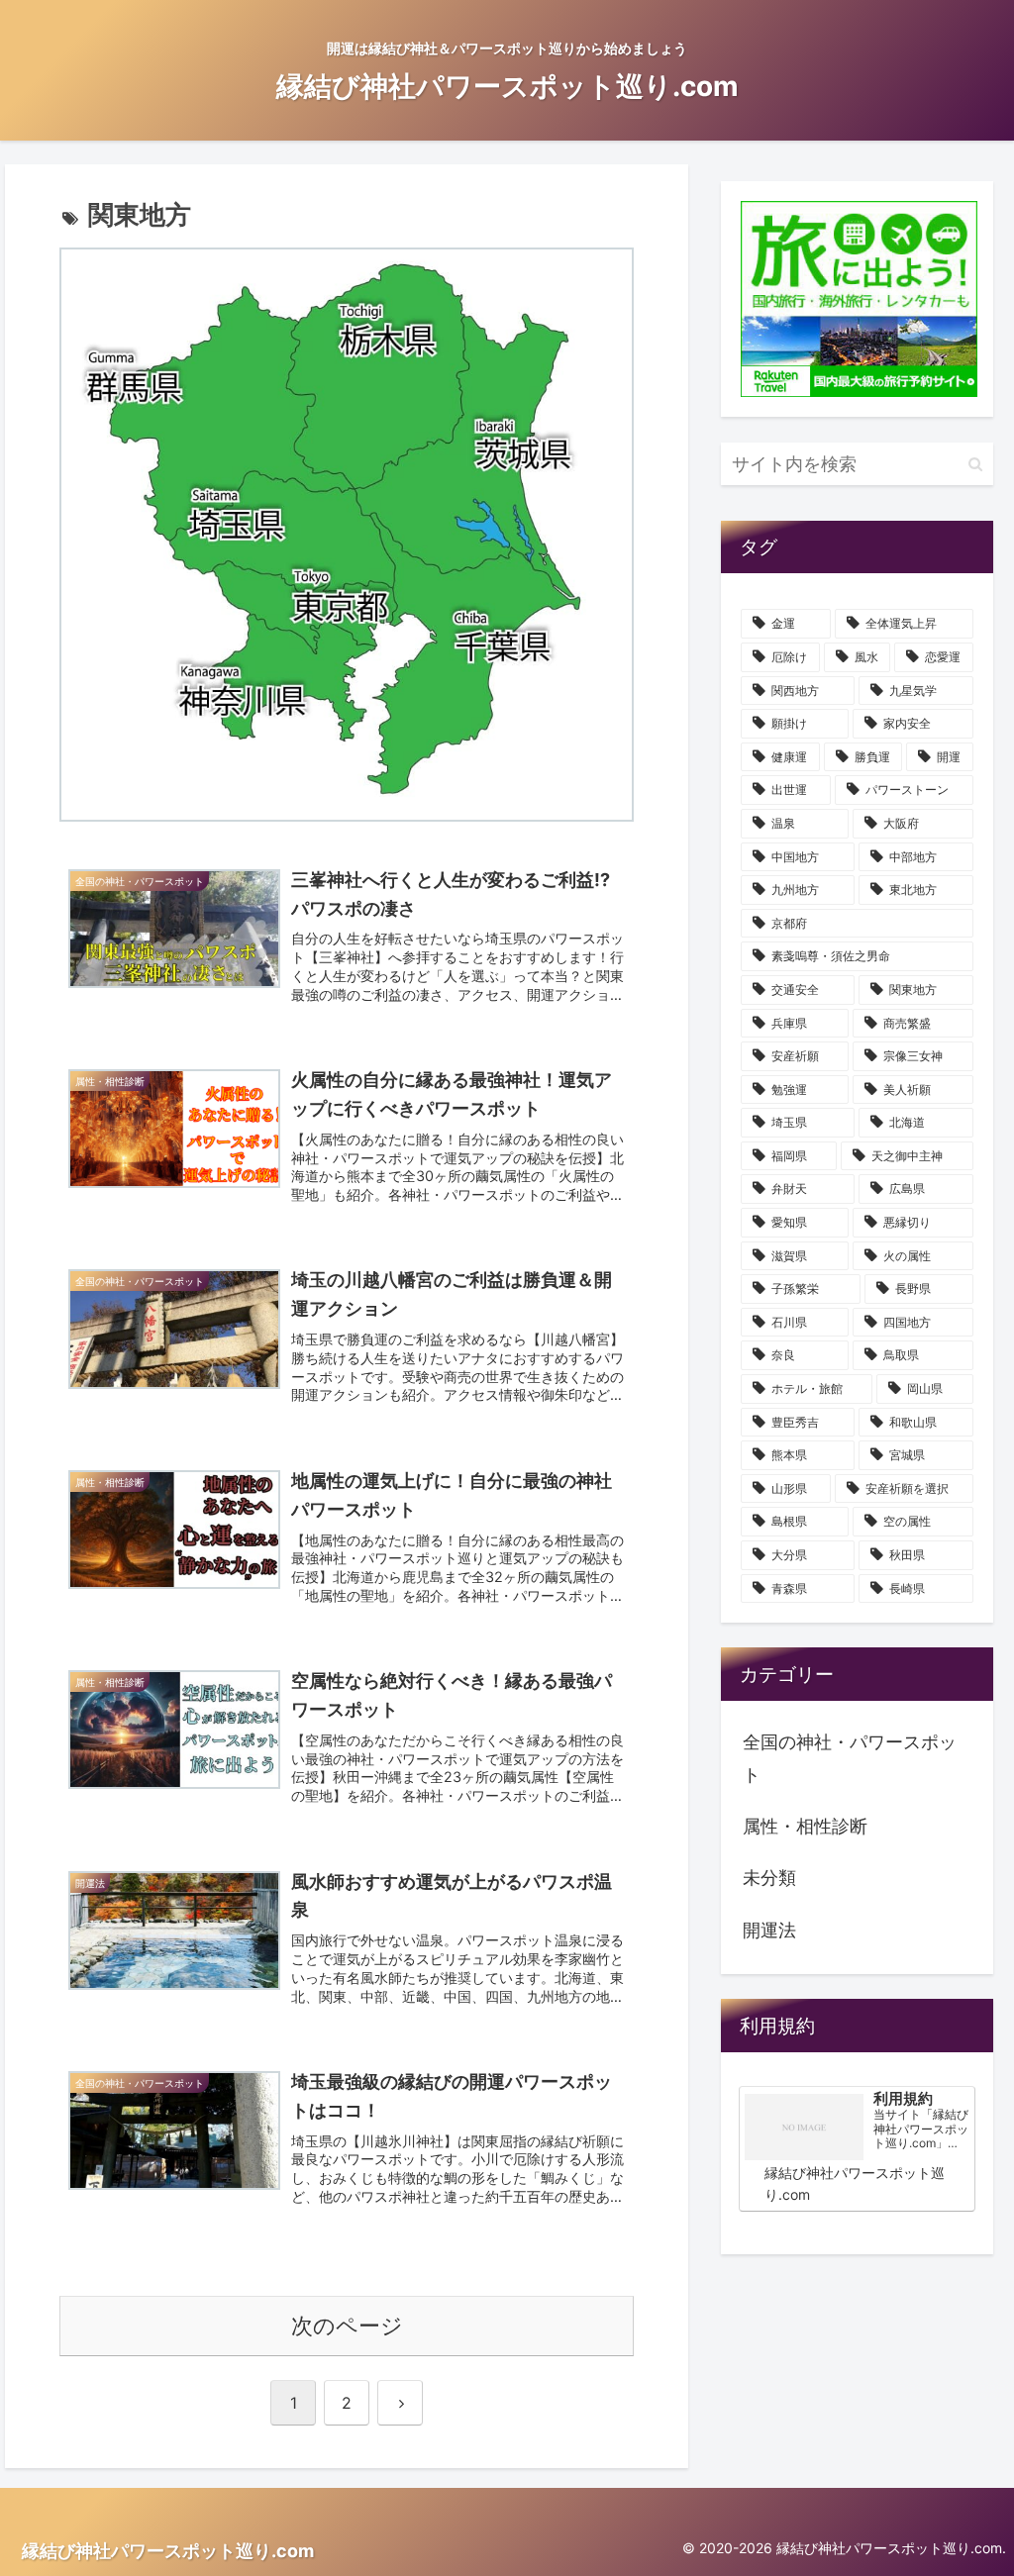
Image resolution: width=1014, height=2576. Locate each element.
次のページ (347, 2326)
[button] (974, 463)
